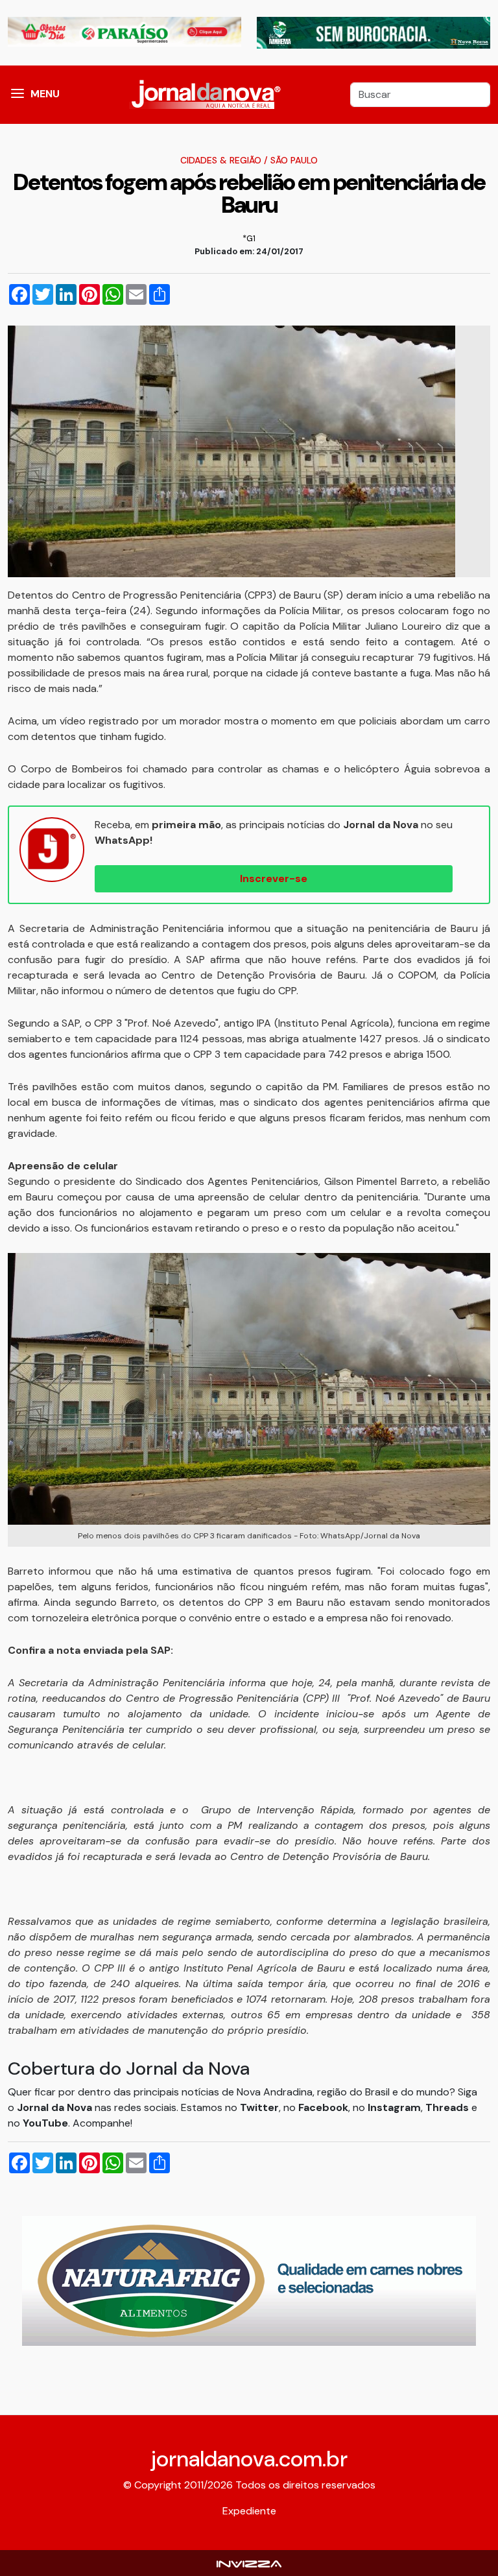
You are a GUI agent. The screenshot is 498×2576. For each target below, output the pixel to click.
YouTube (45, 2123)
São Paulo (294, 160)
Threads (448, 2107)
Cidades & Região (221, 160)
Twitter (259, 2107)
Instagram (394, 2107)
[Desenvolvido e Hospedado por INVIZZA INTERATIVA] (249, 2563)
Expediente (249, 2511)
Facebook (323, 2107)
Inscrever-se (274, 878)
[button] (18, 95)
